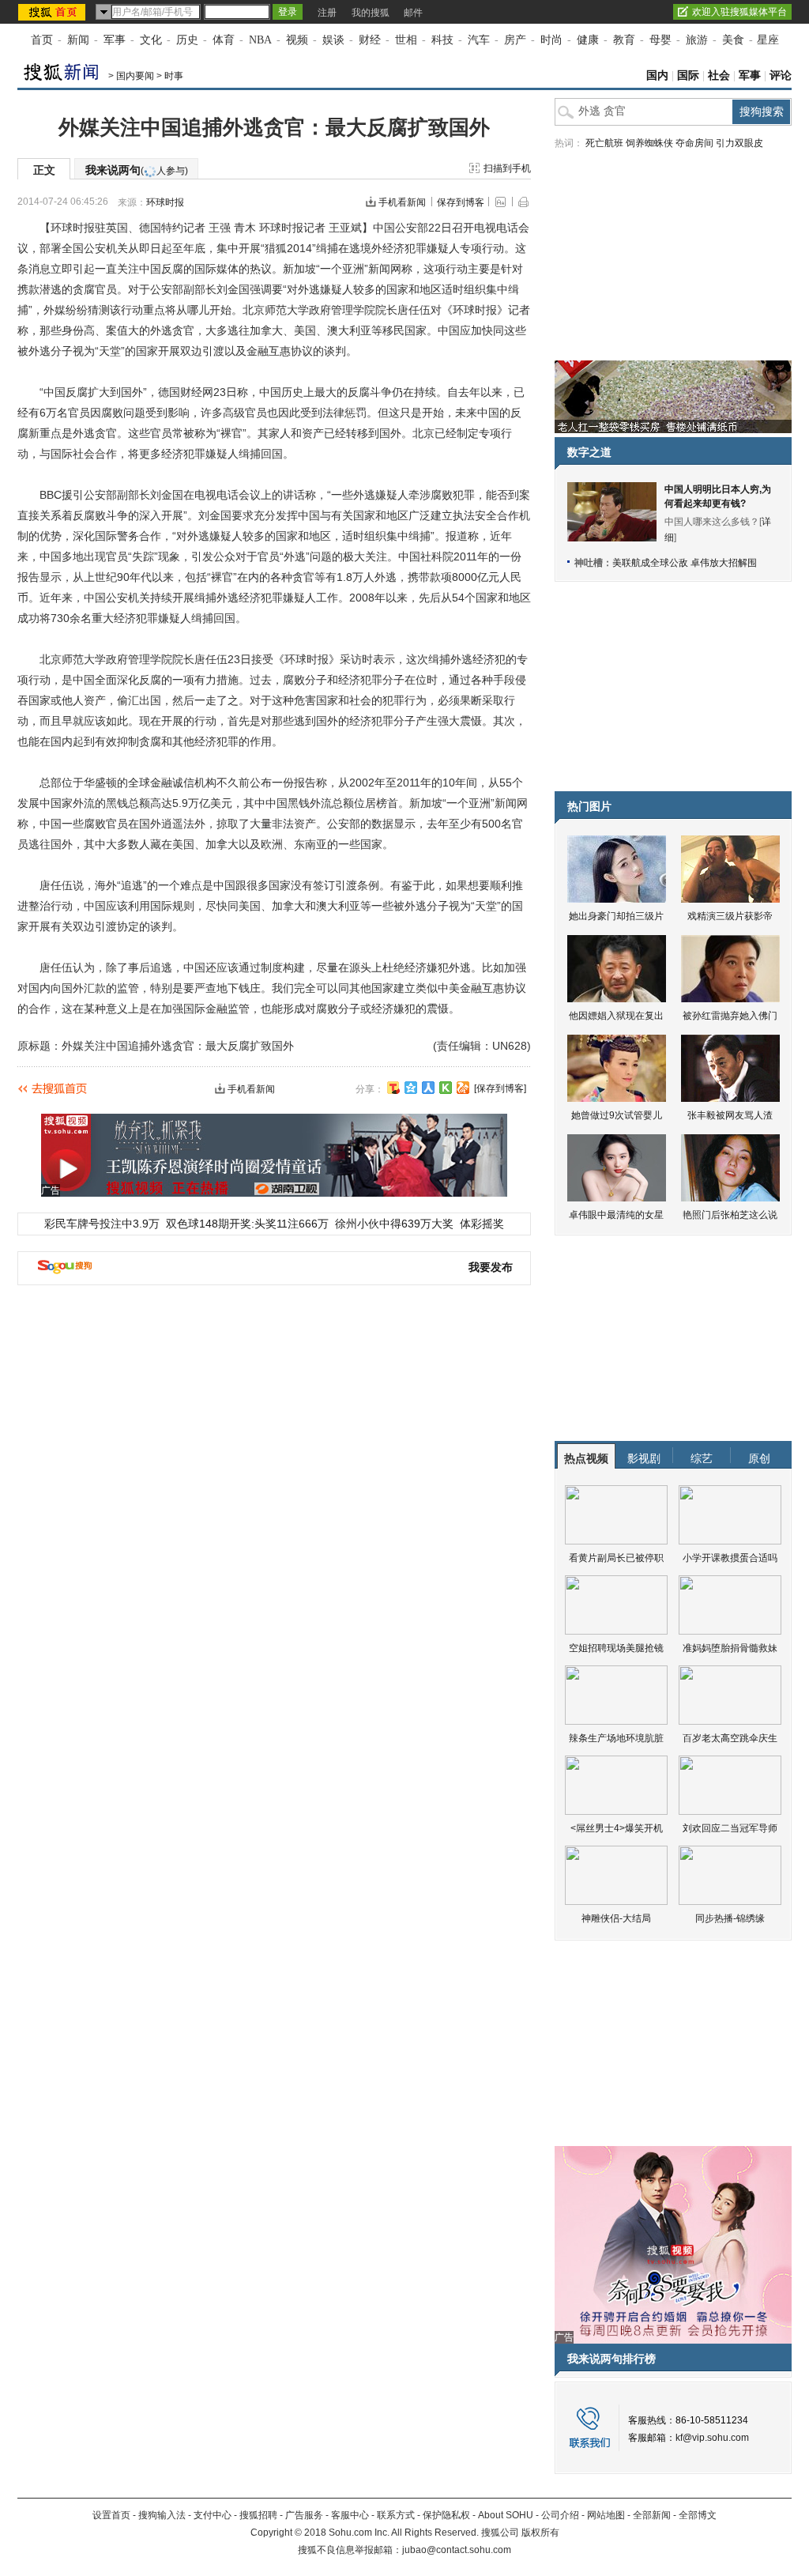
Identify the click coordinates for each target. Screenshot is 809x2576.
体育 (224, 40)
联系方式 (396, 2515)
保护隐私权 (446, 2515)
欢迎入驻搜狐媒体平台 (739, 12)
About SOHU (506, 2515)
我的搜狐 (371, 13)
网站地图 (606, 2515)
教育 (624, 40)
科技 (442, 40)
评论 (781, 75)
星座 (768, 40)
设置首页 (111, 2515)
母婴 (660, 40)
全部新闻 (652, 2515)
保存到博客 (461, 202)
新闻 (78, 40)
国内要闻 (135, 76)
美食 (733, 40)
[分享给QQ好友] (411, 1088)
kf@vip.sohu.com (712, 2438)
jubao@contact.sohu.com (457, 2550)
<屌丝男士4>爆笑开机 (617, 1828)
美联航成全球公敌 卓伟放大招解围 (685, 563)
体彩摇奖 (482, 1224)
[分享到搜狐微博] (393, 1088)
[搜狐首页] (53, 12)
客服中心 (350, 2515)
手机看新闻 (402, 202)
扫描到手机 (507, 168)
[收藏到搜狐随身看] (446, 1088)
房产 (515, 40)
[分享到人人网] (428, 1088)
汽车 (479, 40)
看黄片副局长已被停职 (616, 1558)
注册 (327, 13)
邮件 (413, 13)
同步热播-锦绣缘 (730, 1918)
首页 (42, 40)
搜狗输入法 (162, 2515)
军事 (115, 40)
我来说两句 (137, 170)
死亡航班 (604, 143)
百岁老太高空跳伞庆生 (730, 1738)
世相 (406, 40)
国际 (688, 75)
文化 (151, 40)
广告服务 (304, 2515)
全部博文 (698, 2515)
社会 (719, 75)
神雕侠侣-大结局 (616, 1918)
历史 (187, 40)
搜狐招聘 (258, 2515)
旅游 (697, 40)
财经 (370, 40)
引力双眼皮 (739, 143)
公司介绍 (560, 2515)
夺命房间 (694, 143)
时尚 (551, 40)
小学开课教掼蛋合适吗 (730, 1558)
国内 (657, 75)
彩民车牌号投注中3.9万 (102, 1224)
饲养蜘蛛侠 (649, 143)
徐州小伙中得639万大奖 (394, 1224)
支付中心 (213, 2515)
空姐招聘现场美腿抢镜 (616, 1648)
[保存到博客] (500, 1088)
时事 (174, 76)
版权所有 (540, 2533)
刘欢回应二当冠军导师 (730, 1828)
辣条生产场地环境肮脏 (616, 1738)
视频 (297, 40)
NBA (260, 40)
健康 (588, 40)
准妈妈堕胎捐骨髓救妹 (730, 1648)
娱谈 (333, 40)
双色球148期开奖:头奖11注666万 (247, 1224)
